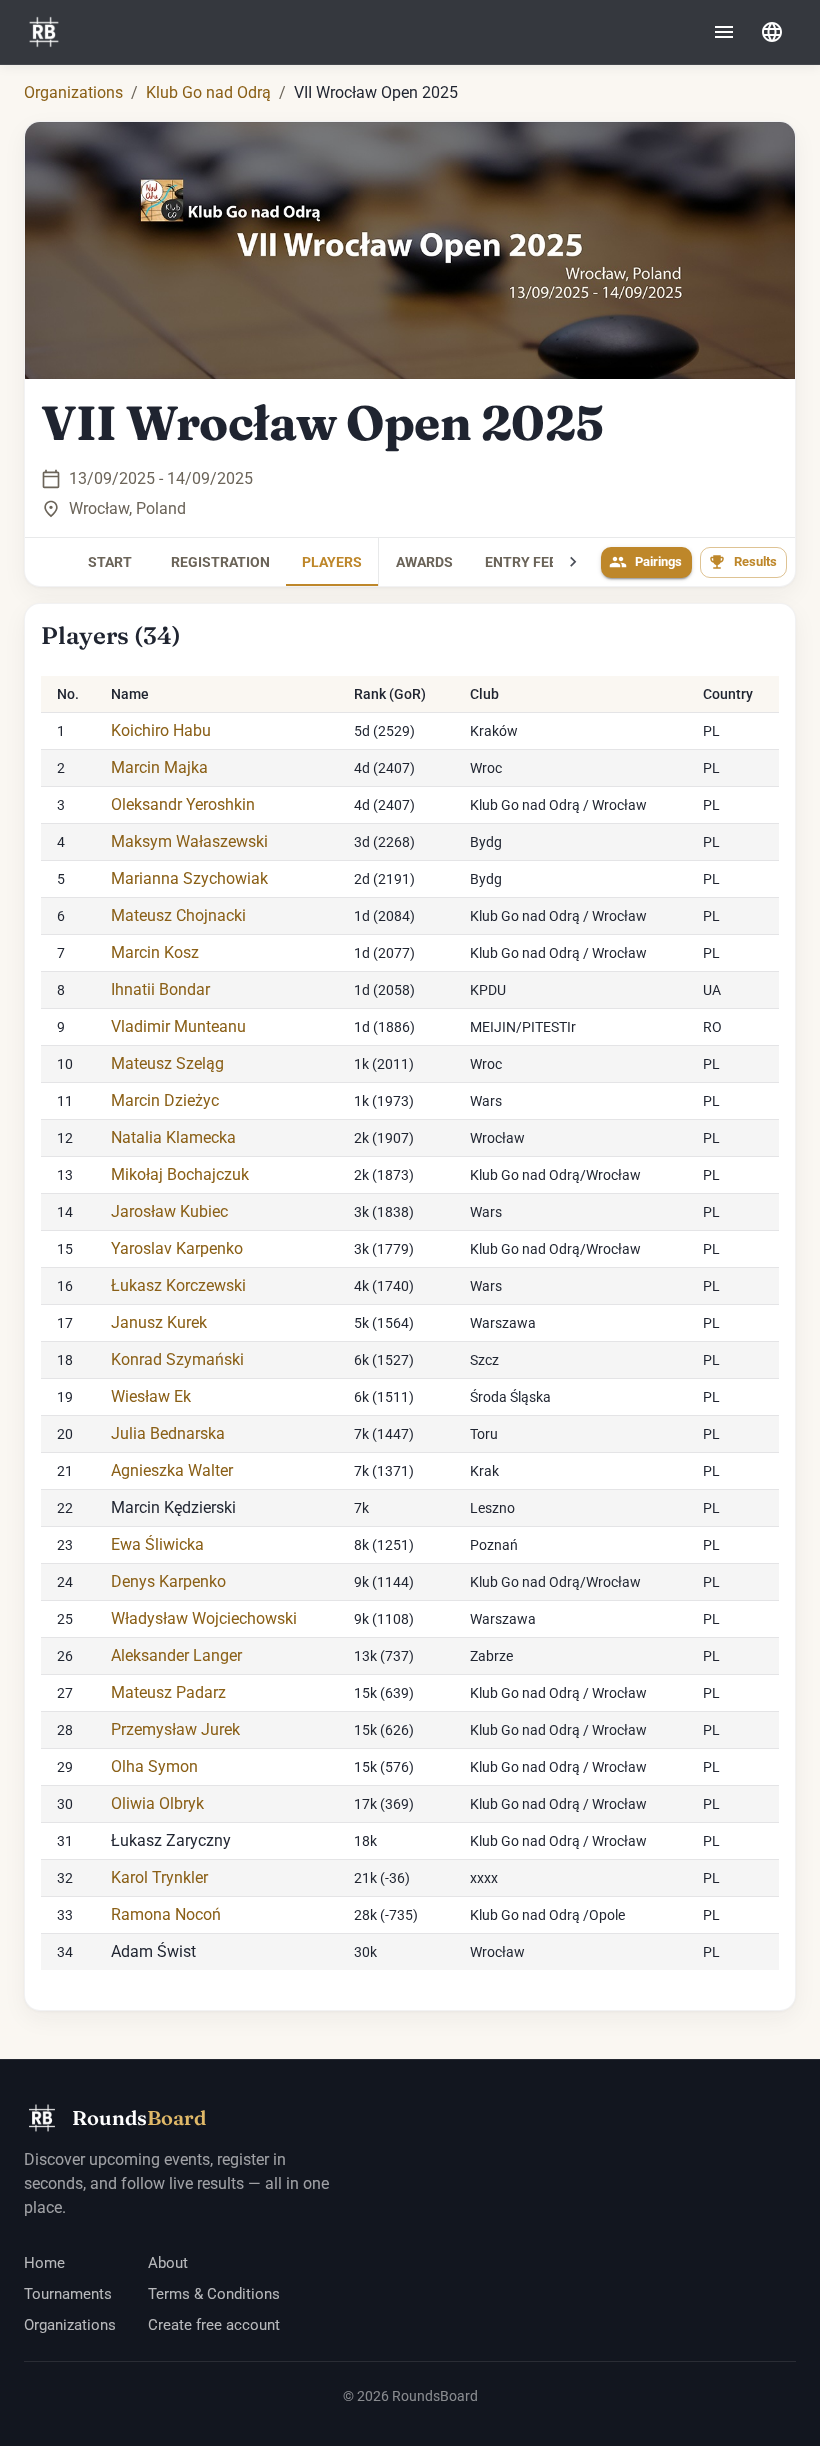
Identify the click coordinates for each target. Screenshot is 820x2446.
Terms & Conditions (214, 2294)
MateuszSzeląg (167, 1063)
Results (755, 561)
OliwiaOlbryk (157, 1803)
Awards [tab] (424, 562)
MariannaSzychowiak (189, 878)
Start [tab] (110, 562)
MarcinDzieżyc (165, 1100)
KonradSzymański (177, 1359)
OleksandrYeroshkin (183, 804)
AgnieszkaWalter (172, 1470)
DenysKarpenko (168, 1581)
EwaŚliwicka (157, 1544)
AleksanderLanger (176, 1655)
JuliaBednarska (168, 1433)
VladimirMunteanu (178, 1026)
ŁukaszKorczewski (178, 1285)
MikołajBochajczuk (180, 1174)
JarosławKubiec (169, 1211)
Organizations (73, 92)
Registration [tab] (220, 562)
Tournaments (68, 2294)
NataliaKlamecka (173, 1137)
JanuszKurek (159, 1322)
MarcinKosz (155, 952)
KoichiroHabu (161, 730)
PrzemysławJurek (175, 1729)
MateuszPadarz (168, 1692)
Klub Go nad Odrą (208, 92)
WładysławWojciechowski (204, 1618)
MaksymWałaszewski (189, 841)
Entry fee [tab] (521, 562)
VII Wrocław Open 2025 (322, 423)
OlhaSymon (154, 1766)
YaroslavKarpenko (177, 1248)
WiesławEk (151, 1396)
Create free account (214, 2325)
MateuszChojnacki (178, 915)
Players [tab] (332, 562)
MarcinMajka (159, 767)
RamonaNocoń (166, 1914)
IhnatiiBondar (160, 989)
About (168, 2263)
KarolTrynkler (159, 1877)
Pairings (658, 561)
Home (44, 2263)
